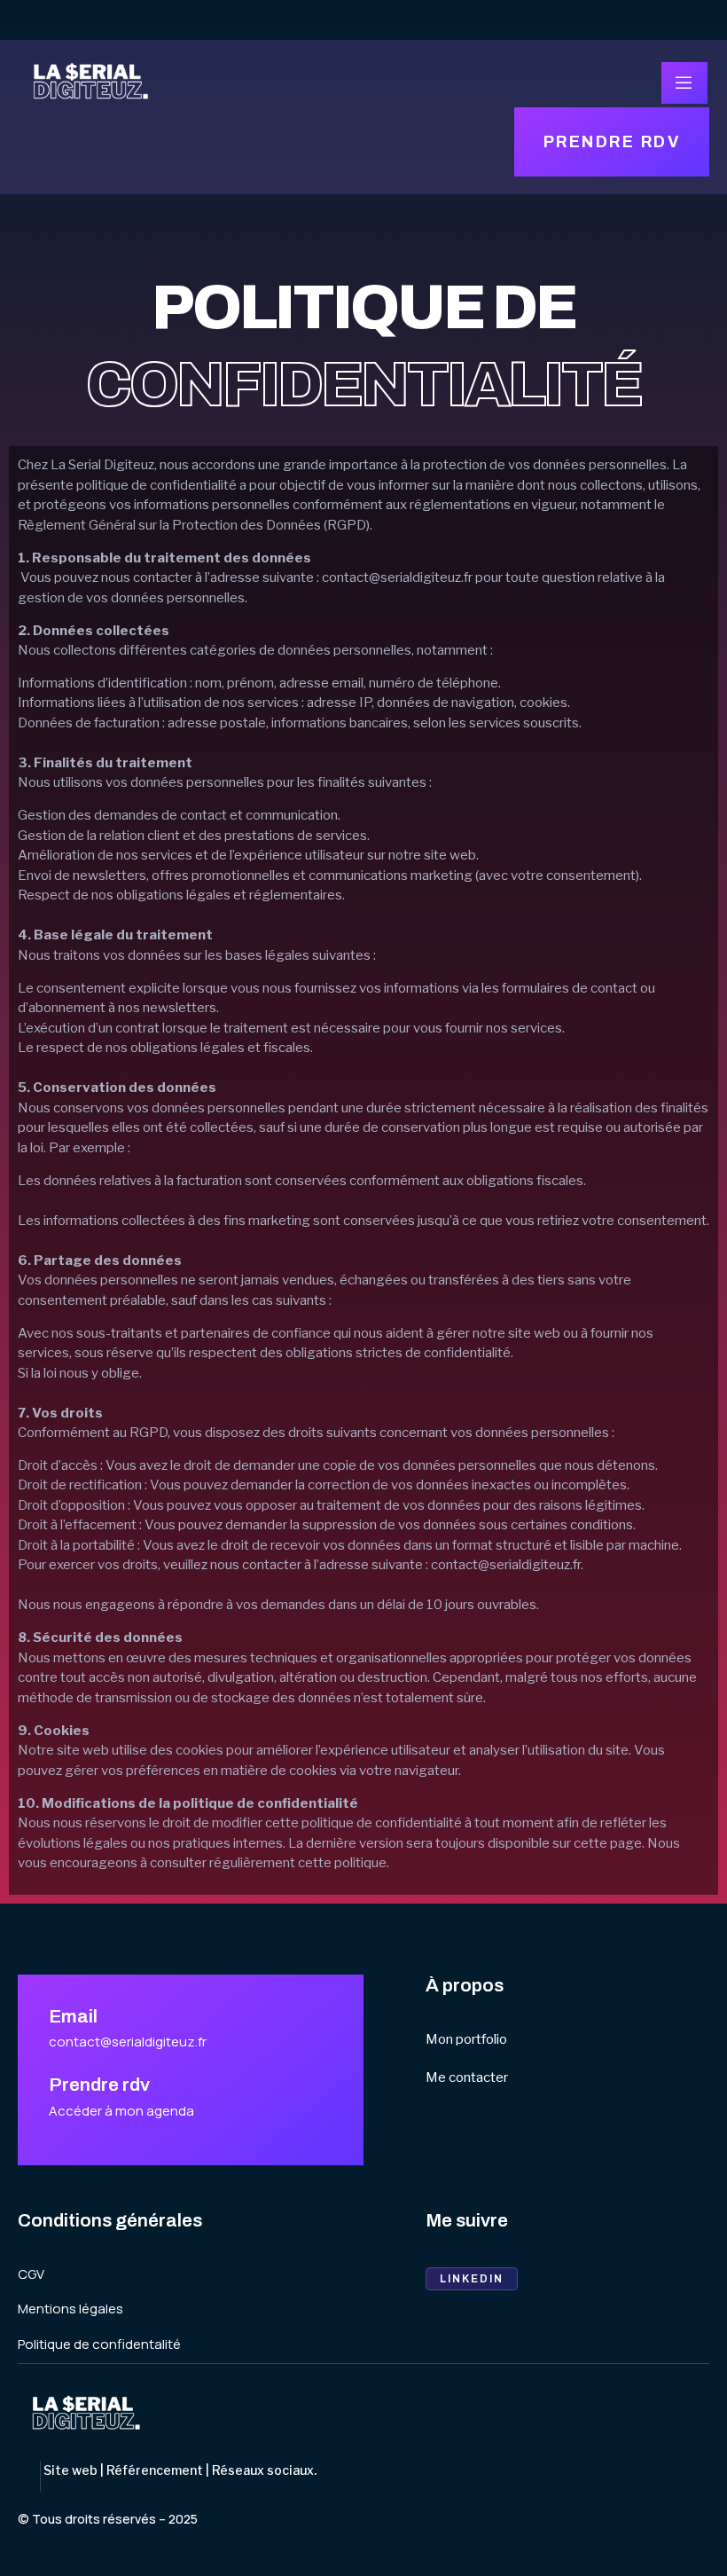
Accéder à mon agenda (121, 2111)
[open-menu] (684, 83)
